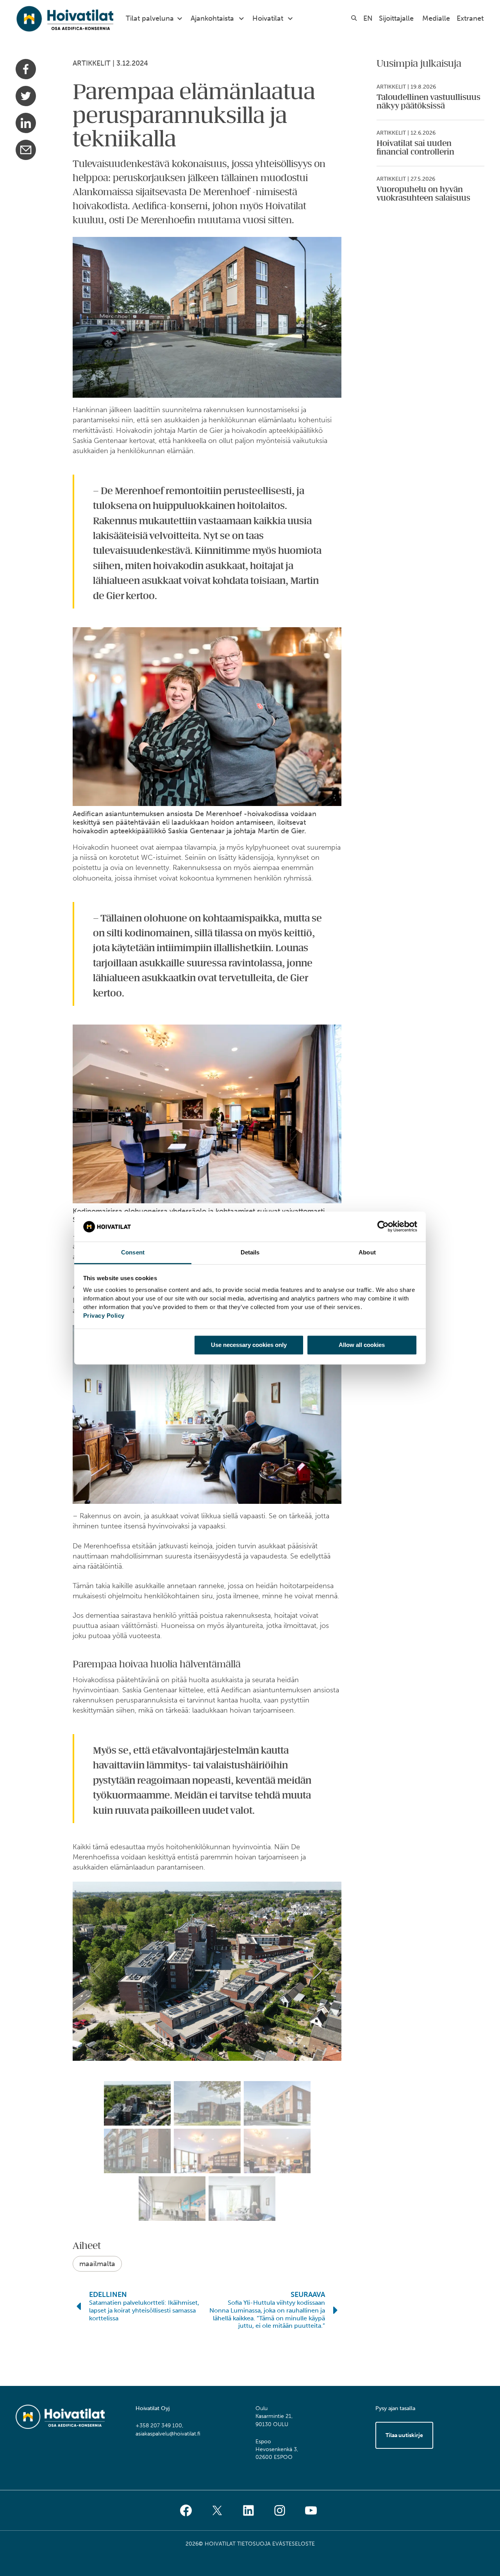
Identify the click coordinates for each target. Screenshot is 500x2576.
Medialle (436, 18)
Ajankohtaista (212, 18)
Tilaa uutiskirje (404, 2435)
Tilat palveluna (150, 18)
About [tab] (367, 1252)
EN (368, 18)
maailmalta (97, 2264)
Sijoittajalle (396, 18)
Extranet (470, 18)
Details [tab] (250, 1252)
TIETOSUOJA (254, 2544)
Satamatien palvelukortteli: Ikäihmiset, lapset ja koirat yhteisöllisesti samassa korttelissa (144, 2310)
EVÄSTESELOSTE (294, 2544)
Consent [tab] (133, 1252)
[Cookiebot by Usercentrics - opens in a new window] (383, 1227)
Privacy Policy (104, 1316)
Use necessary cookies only (249, 1345)
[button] (317, 1971)
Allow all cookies (362, 1345)
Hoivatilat (268, 18)
